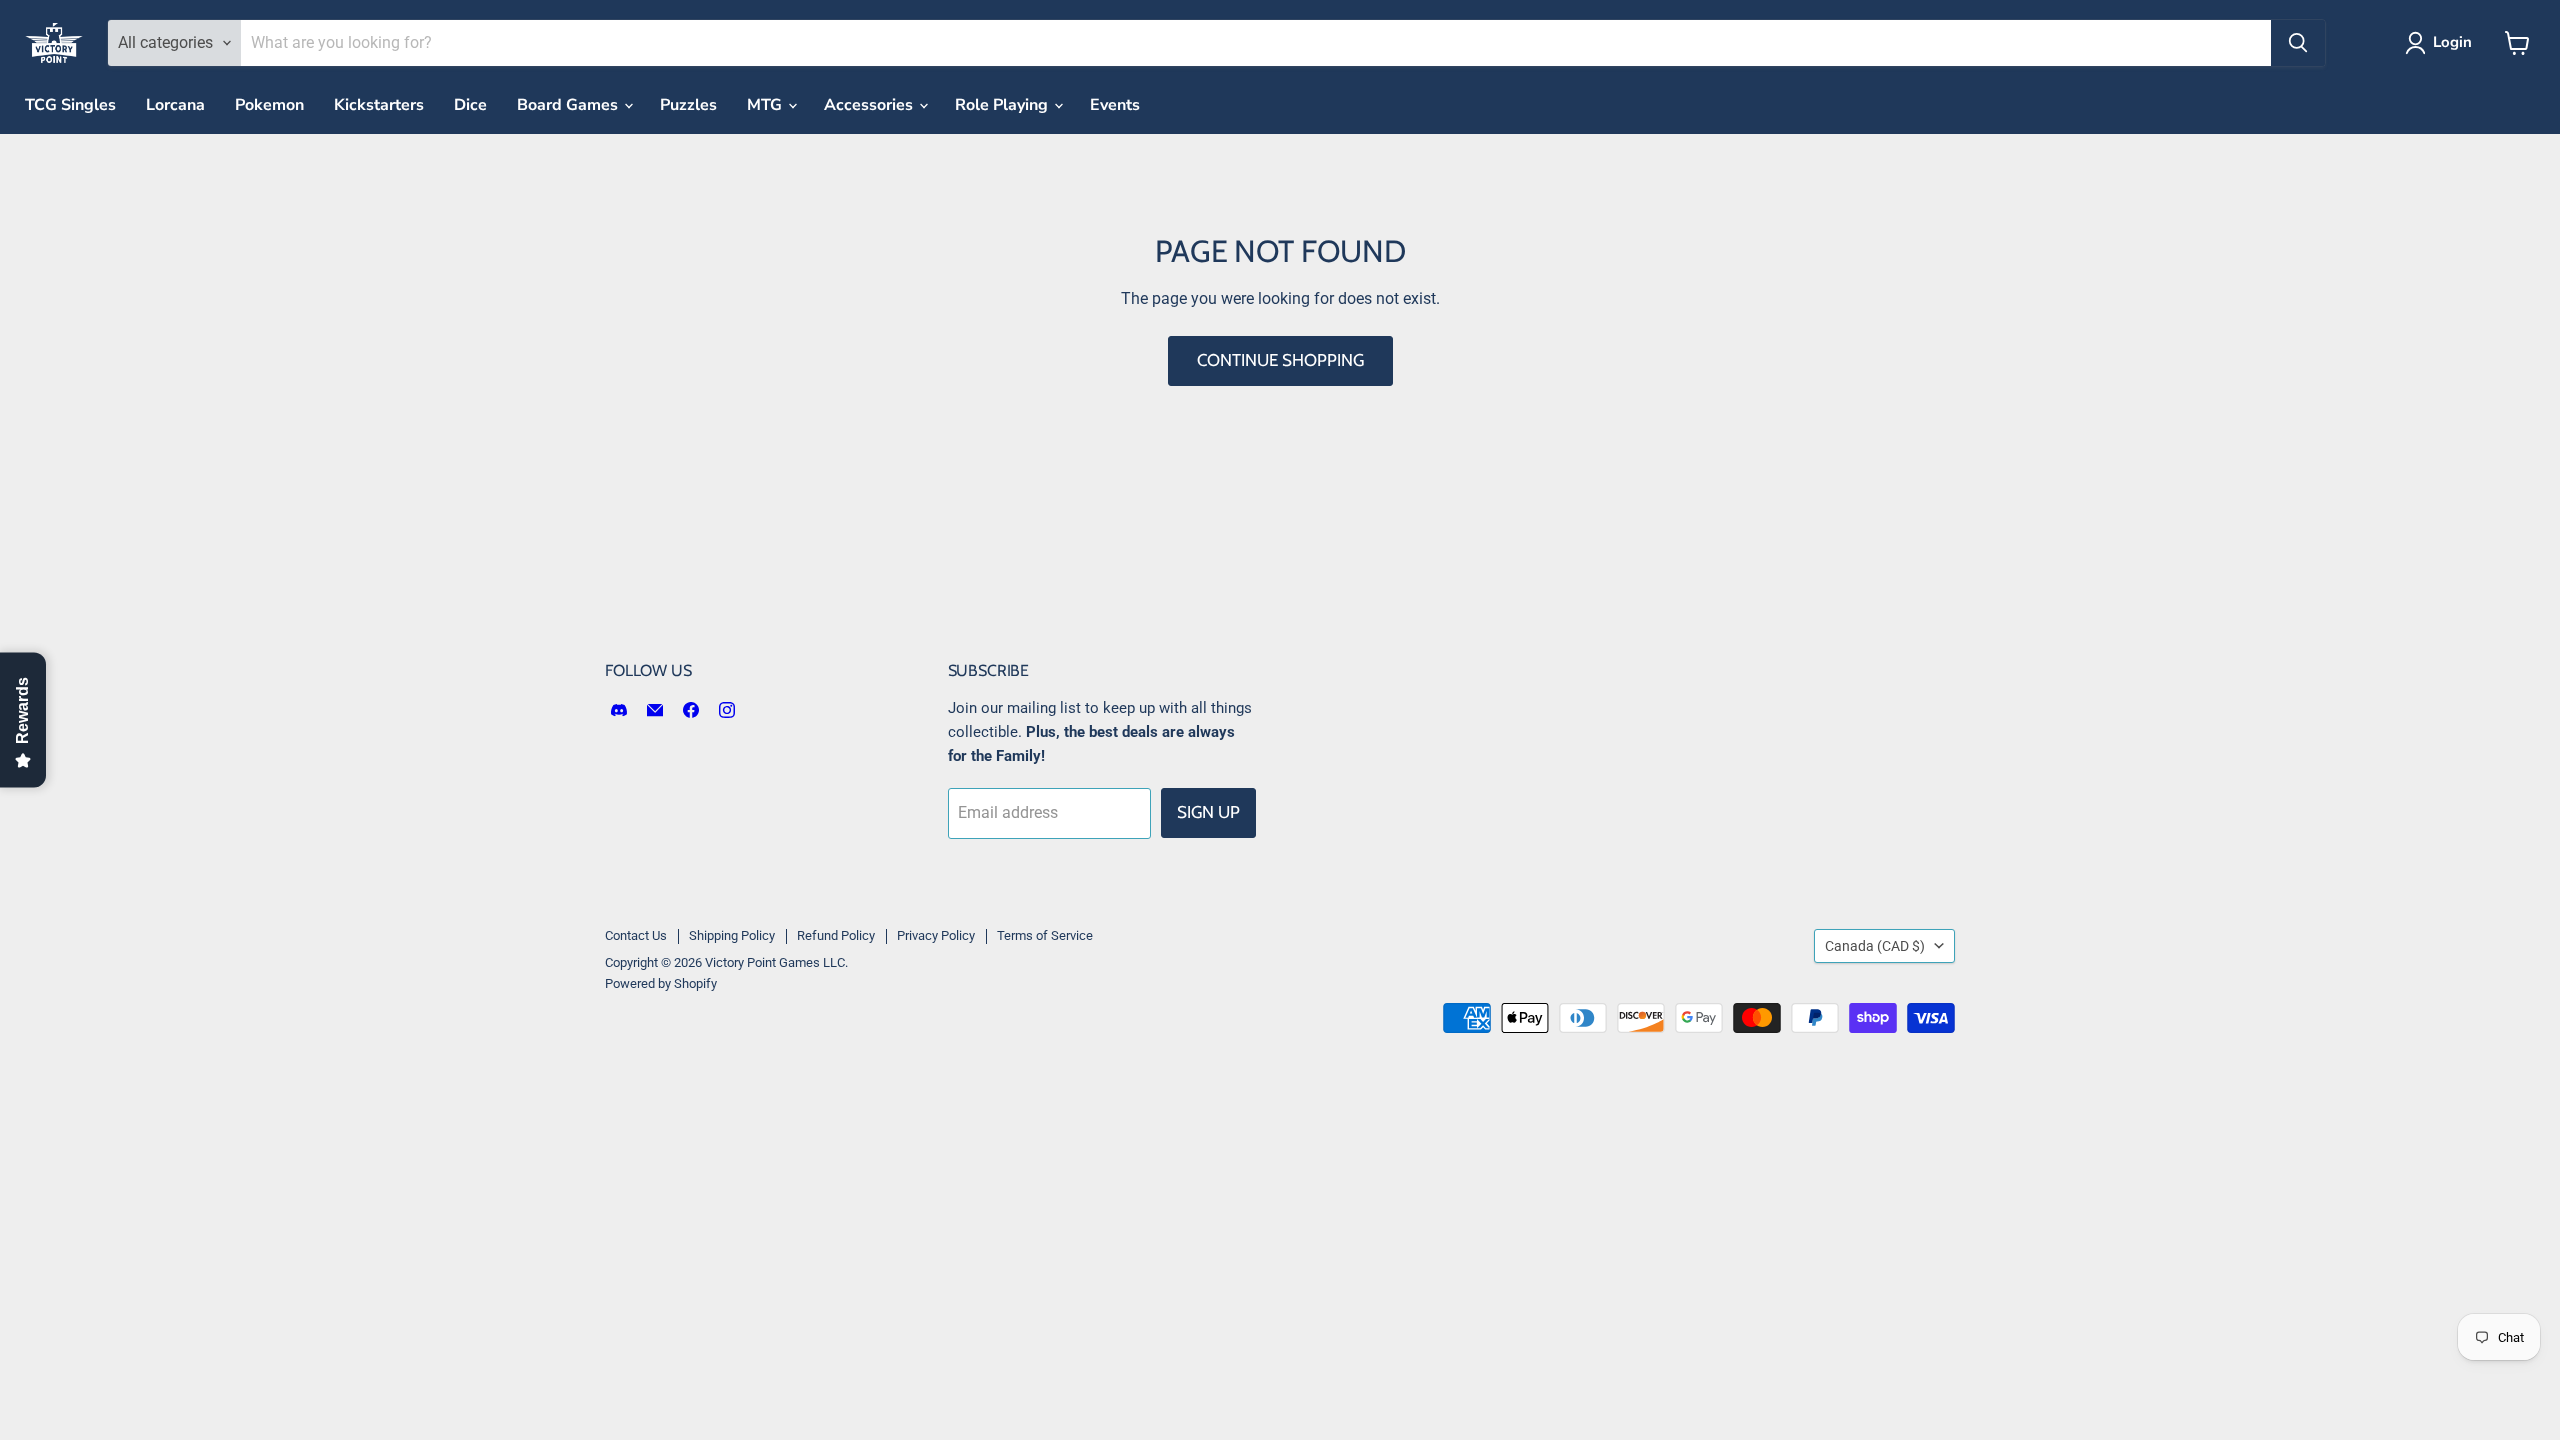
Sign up (1208, 812)
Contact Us (636, 935)
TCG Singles (70, 105)
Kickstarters (379, 105)
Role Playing (1003, 105)
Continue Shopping (1280, 360)
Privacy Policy (936, 935)
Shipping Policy (732, 935)
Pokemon (269, 105)
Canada (1875, 946)
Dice (470, 105)
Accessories (870, 105)
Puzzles (688, 105)
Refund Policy (836, 935)
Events (1115, 105)
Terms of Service (1045, 935)
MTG (766, 105)
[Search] (2298, 43)
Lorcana (175, 105)
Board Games (569, 105)
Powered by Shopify (661, 983)
